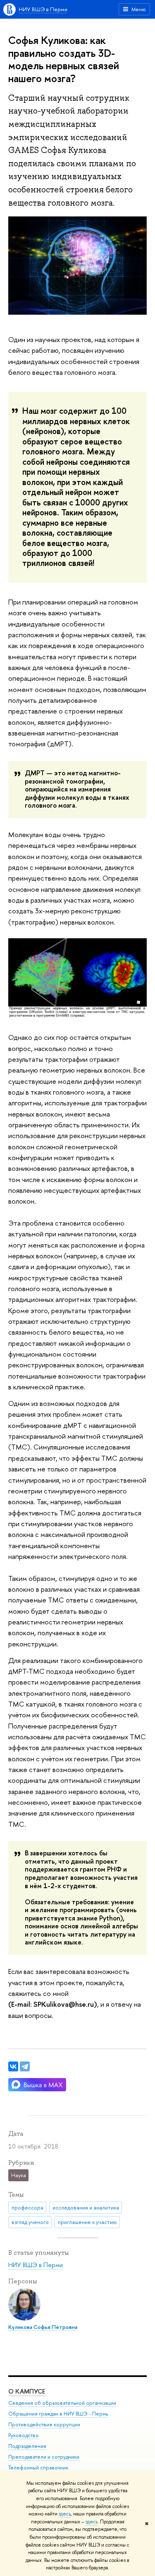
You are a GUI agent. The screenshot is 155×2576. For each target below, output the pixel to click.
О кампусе (27, 2391)
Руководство (24, 2435)
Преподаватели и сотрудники (44, 2457)
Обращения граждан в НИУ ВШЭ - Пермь (58, 2414)
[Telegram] (25, 2066)
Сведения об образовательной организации (62, 2403)
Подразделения (27, 2446)
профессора (27, 2207)
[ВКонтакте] (13, 2066)
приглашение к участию (87, 2222)
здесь (65, 2514)
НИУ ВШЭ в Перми (43, 9)
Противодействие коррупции (44, 2424)
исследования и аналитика (86, 2207)
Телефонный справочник (38, 2468)
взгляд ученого (30, 2222)
